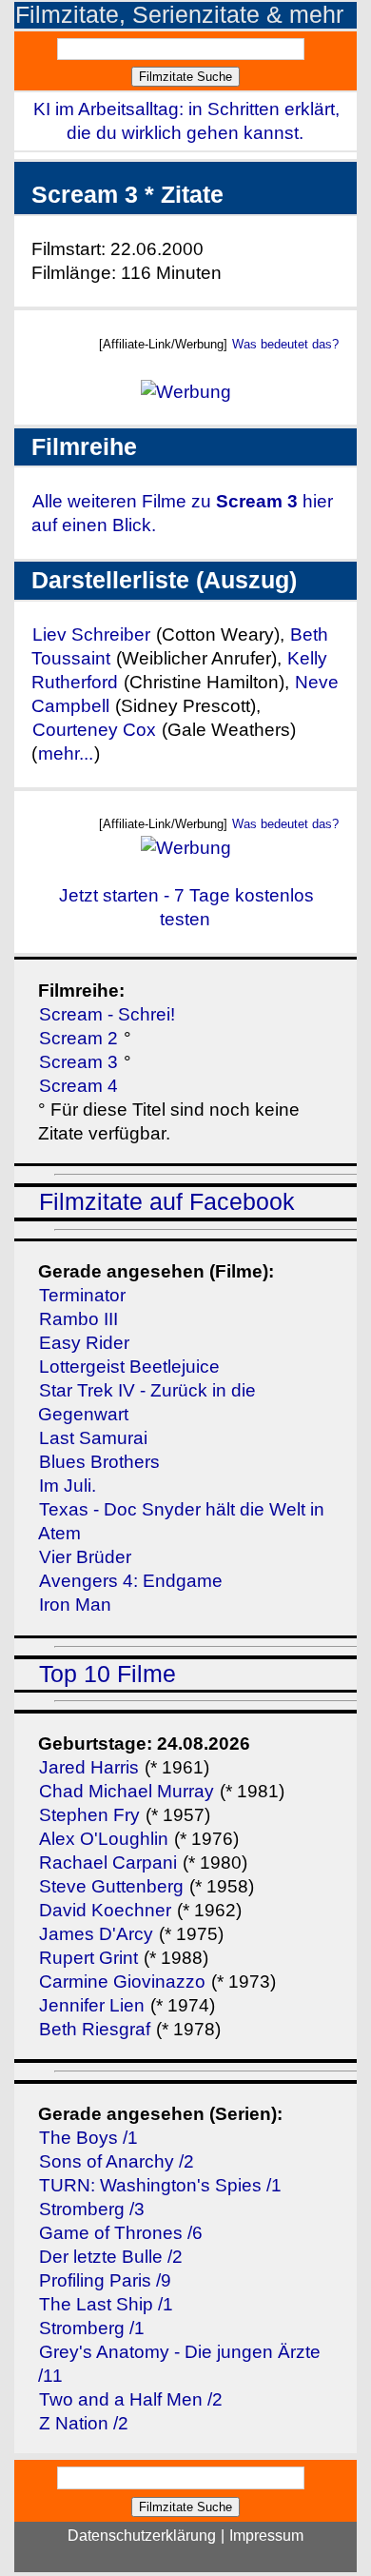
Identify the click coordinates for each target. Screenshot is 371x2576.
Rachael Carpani (108, 1863)
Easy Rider (84, 1343)
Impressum (266, 2536)
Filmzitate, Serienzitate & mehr (179, 15)
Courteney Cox (94, 730)
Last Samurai (93, 1438)
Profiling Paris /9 (105, 2280)
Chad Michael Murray (129, 1791)
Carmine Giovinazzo (122, 1982)
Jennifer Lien (92, 2005)
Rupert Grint (88, 1958)
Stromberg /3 (92, 2209)
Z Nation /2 (84, 2423)
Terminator (82, 1295)
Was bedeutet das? (285, 344)
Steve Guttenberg (111, 1886)
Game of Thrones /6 (121, 2233)
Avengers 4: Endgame (131, 1581)
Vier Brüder (85, 1557)
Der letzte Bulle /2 (111, 2257)
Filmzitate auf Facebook (167, 1202)
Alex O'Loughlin (104, 1839)
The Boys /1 (88, 2138)
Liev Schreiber (91, 634)
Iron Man (75, 1605)
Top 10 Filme (107, 1674)
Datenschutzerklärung (142, 2536)
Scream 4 (78, 1086)
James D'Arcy (96, 1934)
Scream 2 (78, 1038)
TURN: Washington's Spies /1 (160, 2185)
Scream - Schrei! (107, 1014)
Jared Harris (89, 1767)
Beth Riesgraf (95, 2029)
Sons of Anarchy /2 (117, 2161)
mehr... (66, 753)
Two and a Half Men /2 (131, 2399)
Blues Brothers (99, 1462)
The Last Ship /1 (106, 2304)
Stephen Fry (89, 1815)
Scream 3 (78, 1062)
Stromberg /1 (92, 2328)
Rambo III (78, 1319)
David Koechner (105, 1910)
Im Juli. (68, 1486)
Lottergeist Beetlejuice (129, 1367)
